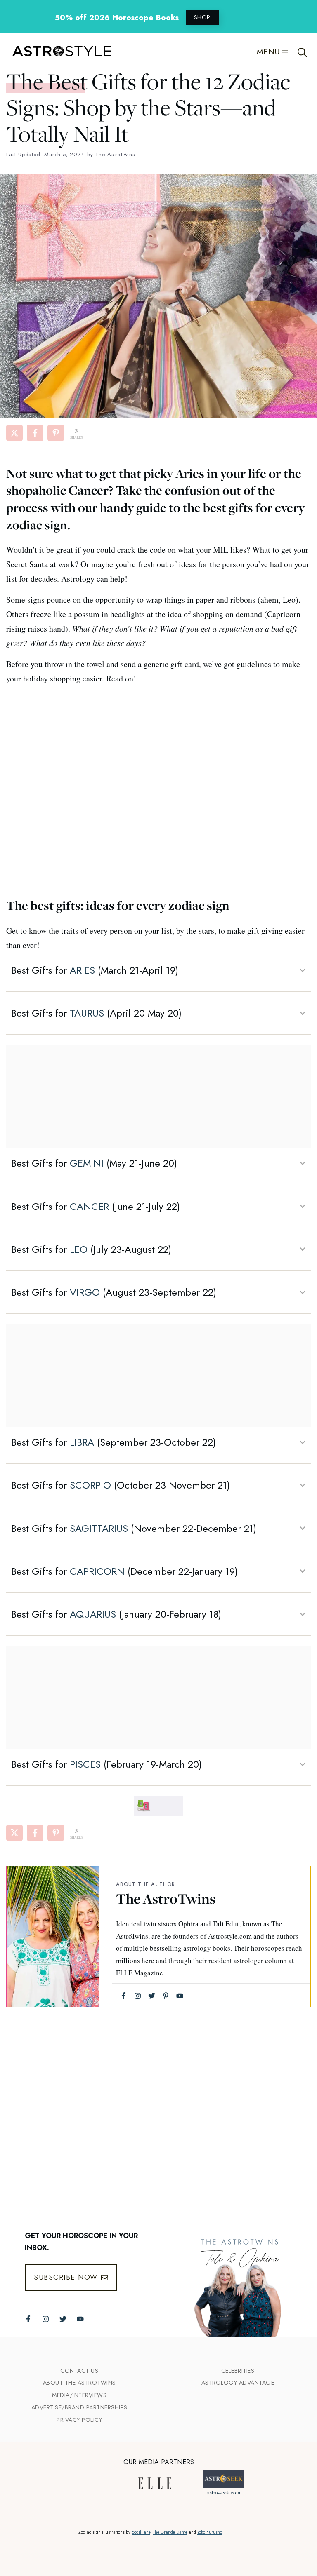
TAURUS (87, 1013)
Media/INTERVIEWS (79, 2395)
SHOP (202, 17)
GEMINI (87, 1163)
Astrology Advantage (238, 2383)
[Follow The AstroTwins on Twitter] (63, 2319)
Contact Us (79, 2371)
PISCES (85, 1764)
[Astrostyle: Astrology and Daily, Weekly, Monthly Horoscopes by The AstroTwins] (58, 52)
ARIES (82, 970)
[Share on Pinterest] (56, 433)
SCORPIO (90, 1485)
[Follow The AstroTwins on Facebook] (28, 2319)
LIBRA (82, 1442)
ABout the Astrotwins (79, 2383)
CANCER (89, 1206)
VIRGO (85, 1292)
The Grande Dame (170, 2532)
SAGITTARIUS (99, 1528)
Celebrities (238, 2371)
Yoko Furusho (210, 2532)
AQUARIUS (93, 1614)
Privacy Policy (79, 2420)
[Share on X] (14, 433)
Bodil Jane (141, 2532)
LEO (79, 1249)
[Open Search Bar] (302, 52)
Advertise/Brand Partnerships (79, 2407)
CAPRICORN (97, 1571)
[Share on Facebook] (35, 433)
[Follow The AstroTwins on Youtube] (80, 2319)
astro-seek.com (224, 2492)
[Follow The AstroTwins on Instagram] (46, 2319)
